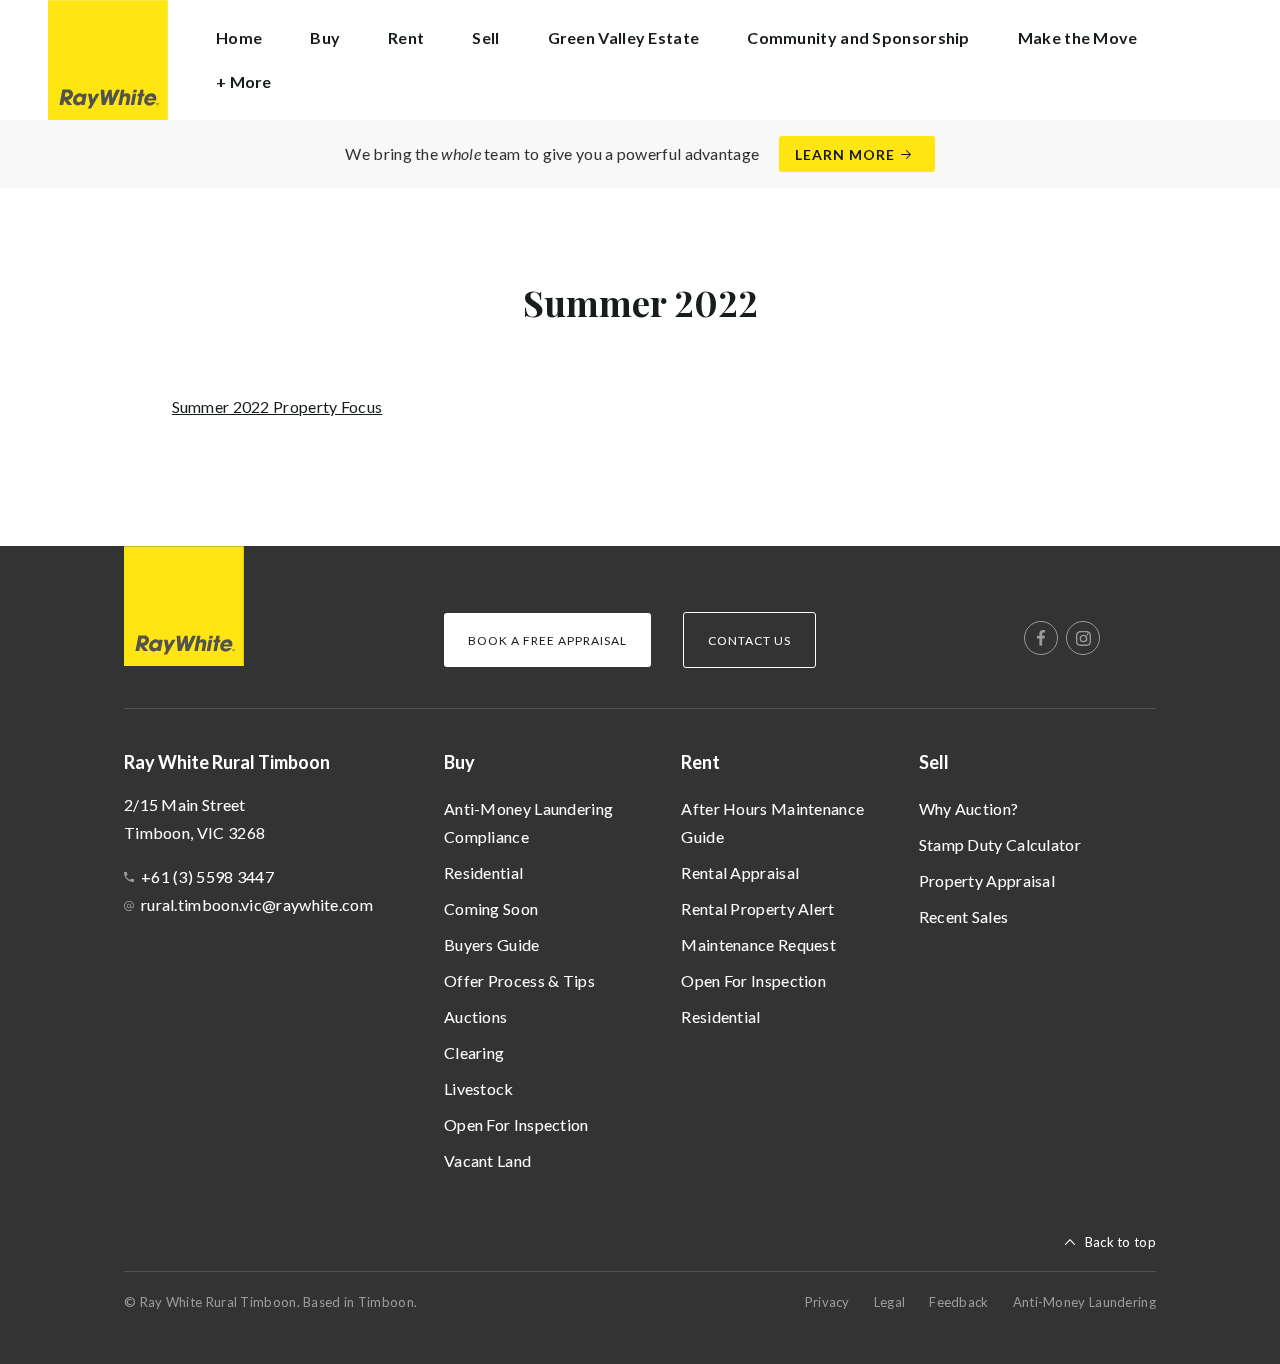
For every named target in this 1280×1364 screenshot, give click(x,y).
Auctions (475, 1016)
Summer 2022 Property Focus (277, 406)
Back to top (1120, 1242)
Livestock (479, 1088)
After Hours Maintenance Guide (772, 822)
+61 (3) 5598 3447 (207, 876)
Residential (483, 872)
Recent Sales (964, 916)
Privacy (827, 1302)
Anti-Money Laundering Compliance (528, 822)
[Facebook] (1041, 638)
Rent (700, 762)
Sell (934, 762)
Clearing (474, 1052)
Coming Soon (491, 908)
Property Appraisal (987, 880)
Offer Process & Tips (519, 980)
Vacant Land (487, 1160)
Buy (459, 762)
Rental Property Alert (757, 908)
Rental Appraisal (740, 872)
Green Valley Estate (624, 37)
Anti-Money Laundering (1084, 1302)
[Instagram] (1083, 638)
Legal (890, 1302)
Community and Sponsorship (858, 37)
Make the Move (1078, 37)
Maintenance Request (758, 944)
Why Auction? (969, 808)
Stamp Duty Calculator (1000, 844)
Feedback (958, 1302)
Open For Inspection (516, 1124)
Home (239, 37)
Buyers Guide (492, 944)
